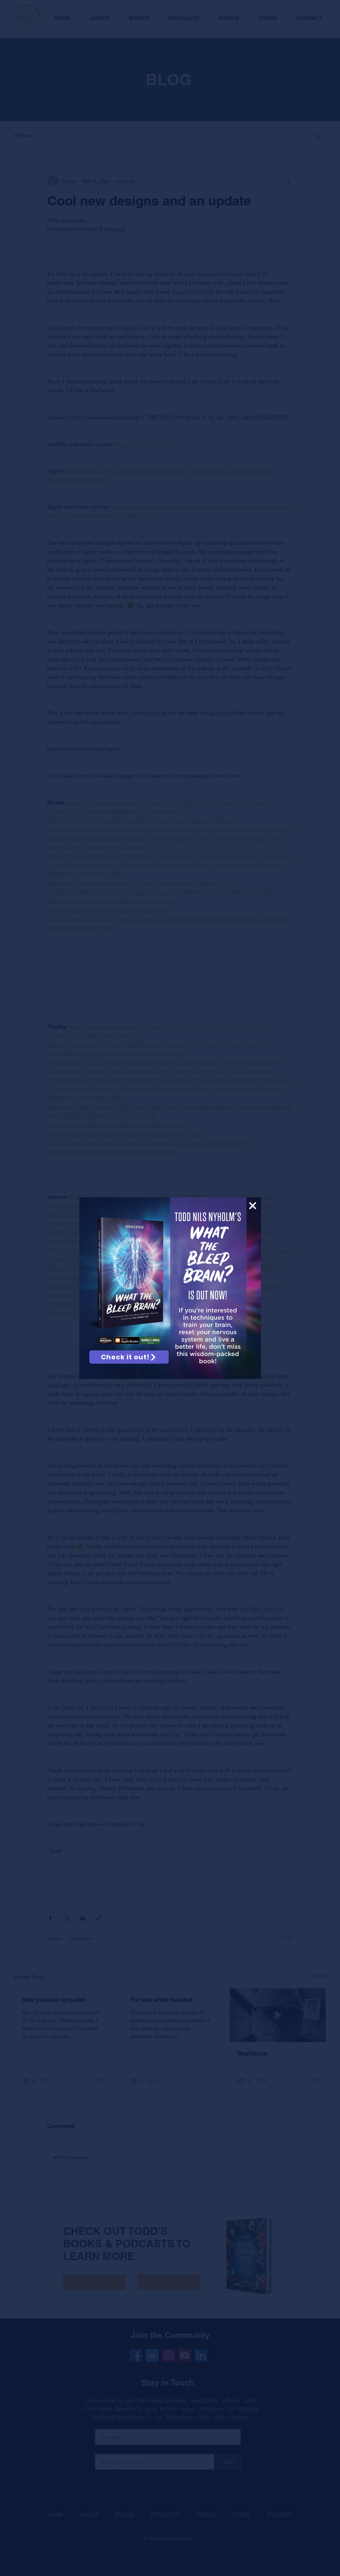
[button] (253, 1206)
